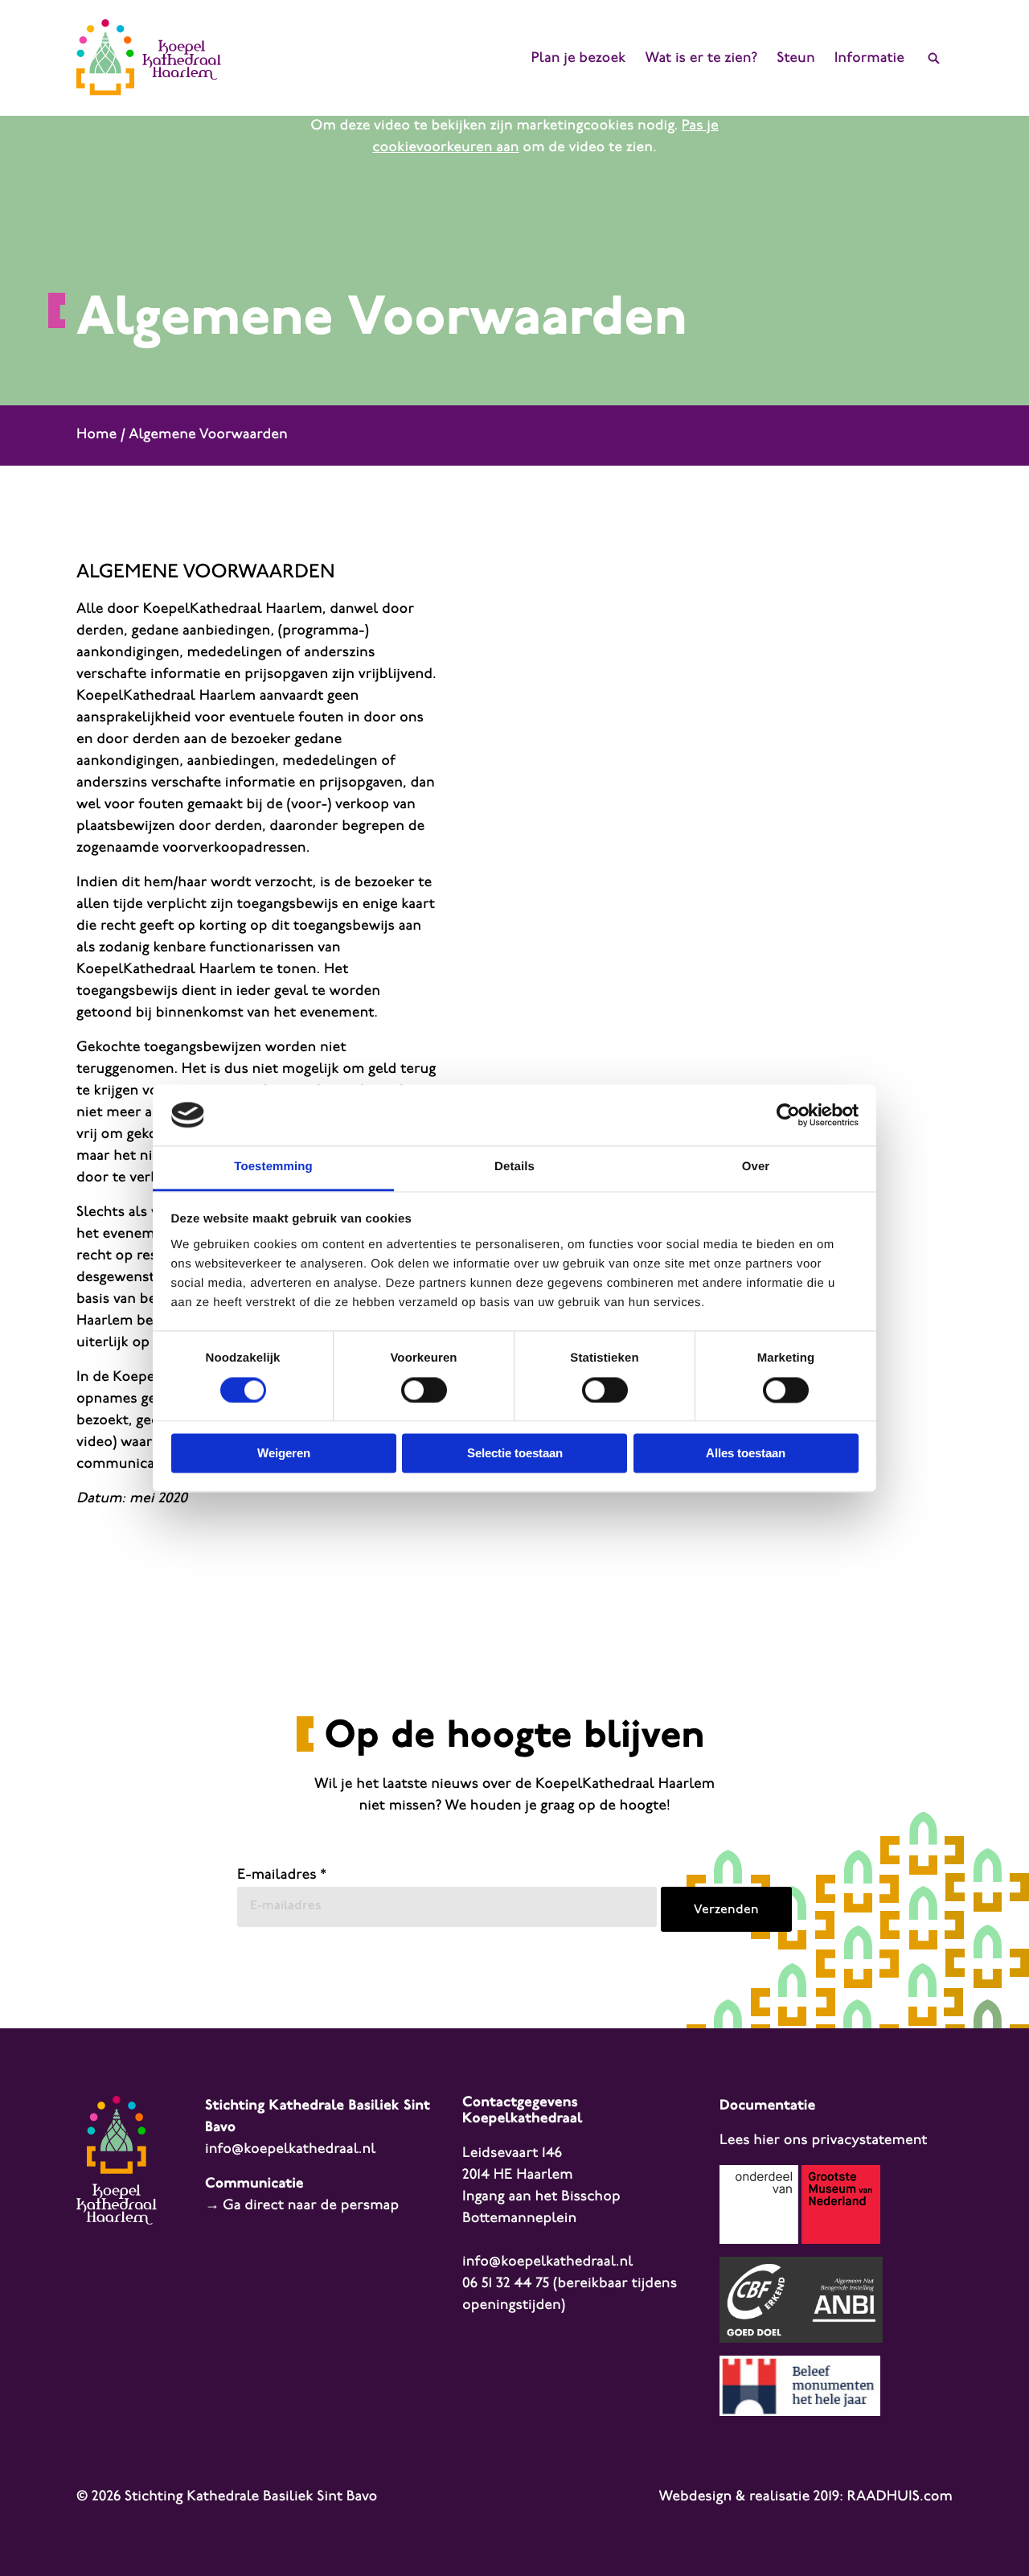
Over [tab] (756, 1167)
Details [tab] (514, 1167)
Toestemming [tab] (273, 1167)
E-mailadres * (282, 1876)
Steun (795, 59)
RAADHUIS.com (900, 2497)
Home (96, 435)
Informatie (869, 59)
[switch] (424, 1390)
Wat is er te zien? (701, 59)
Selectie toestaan (515, 1454)
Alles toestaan (746, 1454)
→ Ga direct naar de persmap (302, 2206)
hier (767, 2141)
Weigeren (284, 1454)
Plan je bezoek (579, 59)
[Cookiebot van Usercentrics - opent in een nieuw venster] (788, 1115)
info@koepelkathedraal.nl (290, 2150)
